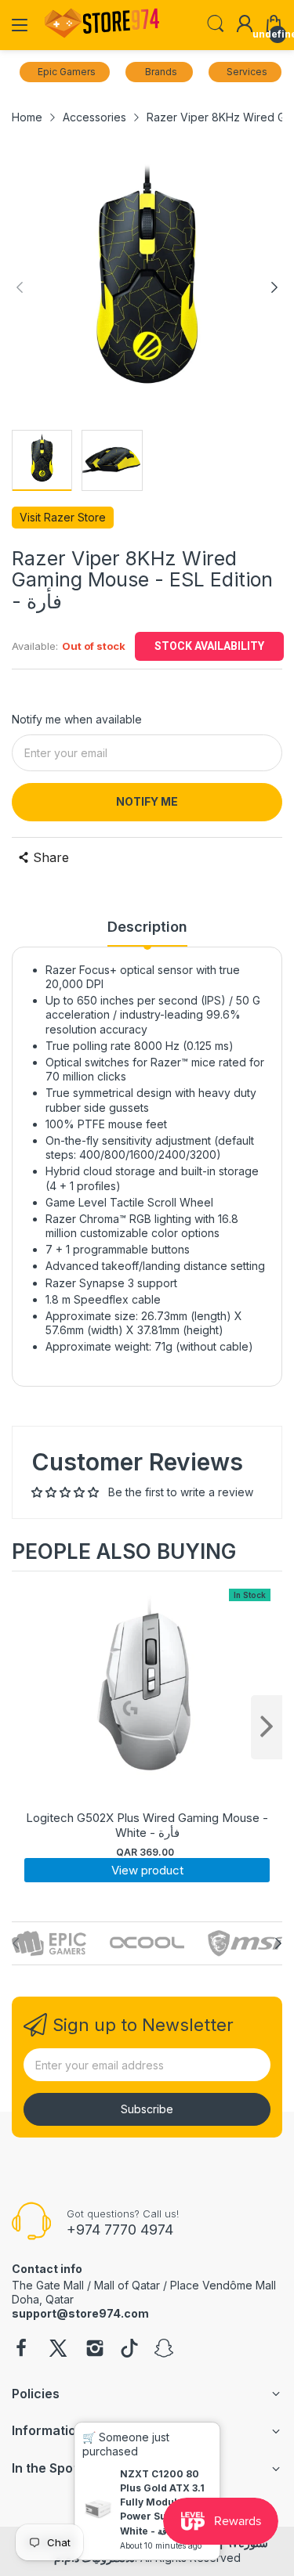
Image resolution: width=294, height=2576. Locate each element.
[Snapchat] (164, 2350)
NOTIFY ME (147, 801)
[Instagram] (95, 2350)
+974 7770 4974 (120, 2230)
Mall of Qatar (127, 2285)
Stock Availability (209, 646)
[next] (267, 1727)
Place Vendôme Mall (223, 2285)
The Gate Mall (48, 2285)
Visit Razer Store (63, 517)
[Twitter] (58, 2350)
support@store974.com (80, 2313)
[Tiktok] (129, 2350)
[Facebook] (21, 2350)
